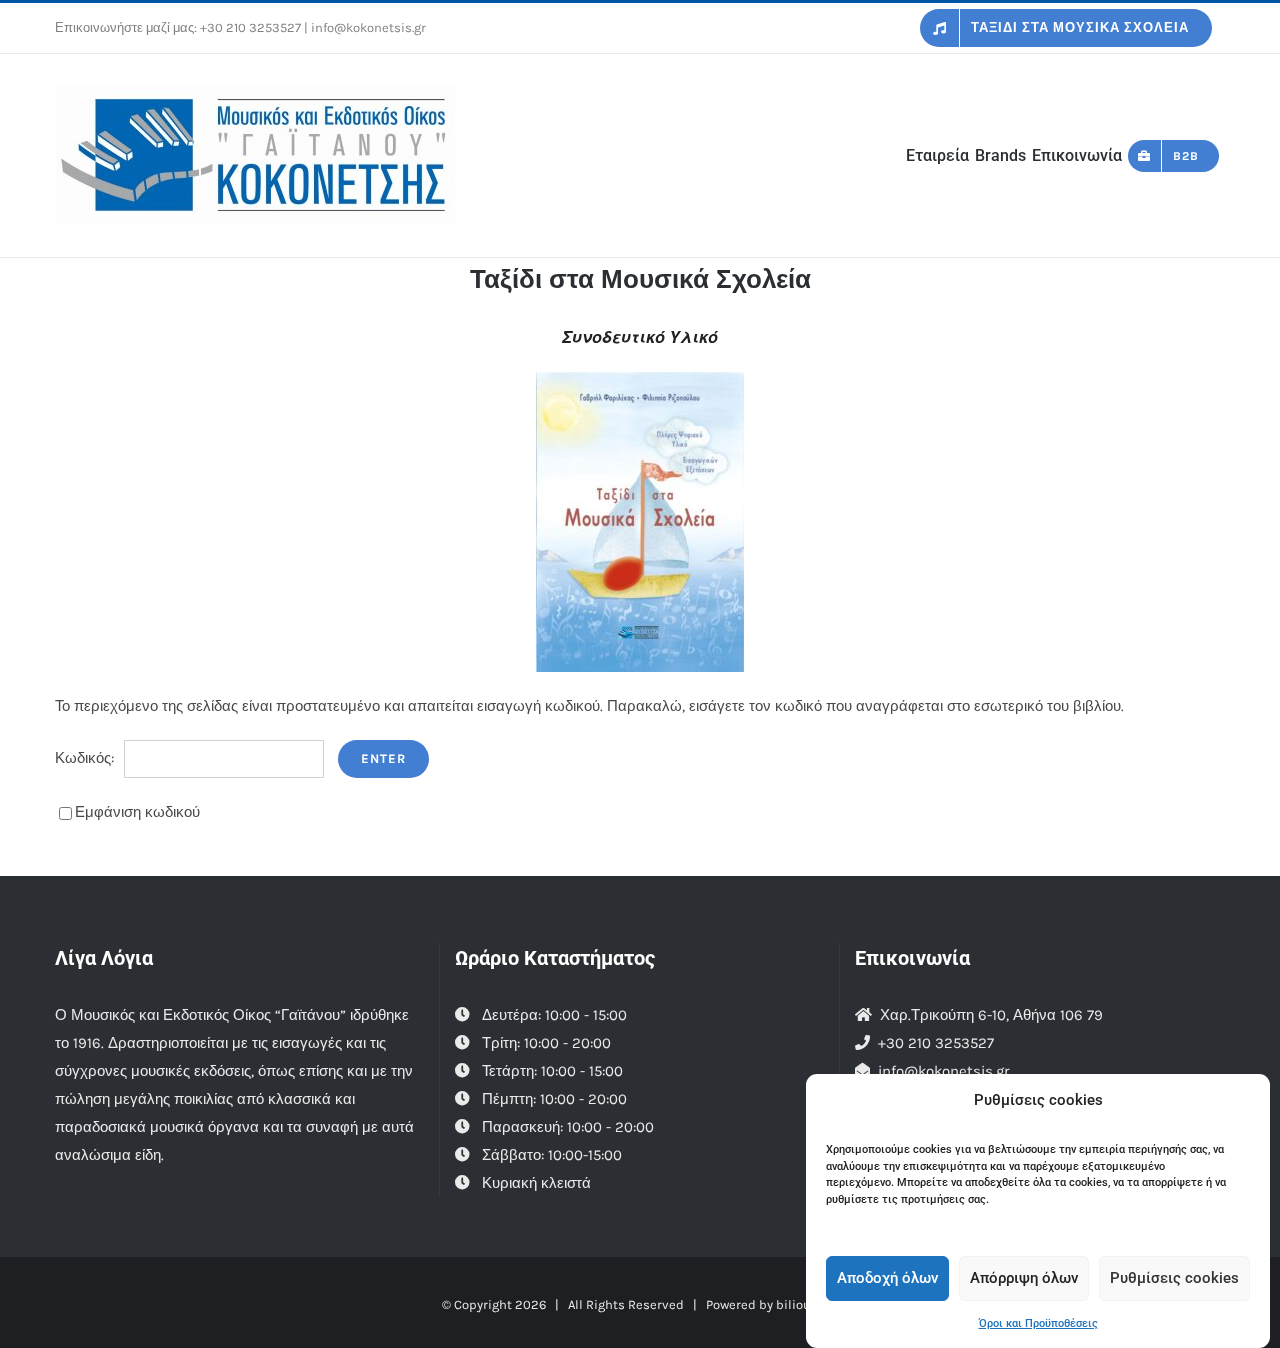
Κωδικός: (84, 758)
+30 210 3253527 (250, 27)
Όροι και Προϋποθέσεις (1038, 1323)
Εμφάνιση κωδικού (137, 812)
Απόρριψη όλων (1024, 1278)
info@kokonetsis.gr (943, 1071)
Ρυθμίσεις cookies (1174, 1278)
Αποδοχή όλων (887, 1278)
